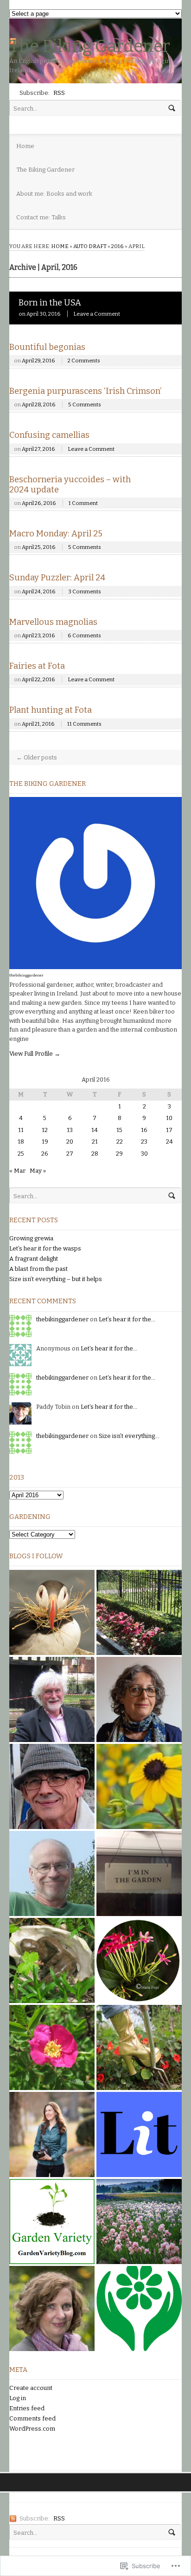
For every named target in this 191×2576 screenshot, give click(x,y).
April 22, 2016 (38, 679)
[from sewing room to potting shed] (52, 1960)
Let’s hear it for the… (127, 1319)
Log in (18, 2398)
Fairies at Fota (37, 666)
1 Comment (83, 503)
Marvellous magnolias (53, 622)
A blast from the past (38, 1269)
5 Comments (85, 404)
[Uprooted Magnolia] (52, 2134)
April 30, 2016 (44, 314)
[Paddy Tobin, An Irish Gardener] (52, 1786)
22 (120, 1142)
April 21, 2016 (38, 724)
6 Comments (84, 635)
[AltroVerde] (139, 1786)
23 (144, 1142)
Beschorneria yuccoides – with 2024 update (70, 485)
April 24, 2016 (39, 591)
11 (21, 1130)
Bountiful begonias (47, 347)
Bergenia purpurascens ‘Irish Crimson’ (85, 391)
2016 (118, 246)
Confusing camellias (49, 435)
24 (169, 1142)
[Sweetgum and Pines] (52, 1612)
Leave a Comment (97, 314)
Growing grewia (31, 1238)
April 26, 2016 (39, 503)
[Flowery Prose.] (52, 2047)
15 (119, 1130)
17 (169, 1130)
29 (119, 1154)
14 (95, 1130)
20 (70, 1142)
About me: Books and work (54, 194)
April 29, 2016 (38, 361)
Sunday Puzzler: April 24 (57, 578)
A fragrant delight (34, 1259)
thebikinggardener (26, 975)
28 (95, 1154)
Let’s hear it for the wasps (45, 1248)
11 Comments (84, 724)
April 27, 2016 (38, 449)
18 (21, 1142)
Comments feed (32, 2418)
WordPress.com (32, 2429)
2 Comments (84, 361)
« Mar (17, 1171)
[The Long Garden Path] (139, 1873)
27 (70, 1154)
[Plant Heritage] (139, 2308)
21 (95, 1142)
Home (25, 146)
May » (38, 1171)
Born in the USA (50, 303)
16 (144, 1130)
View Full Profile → (35, 1054)
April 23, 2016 (38, 635)
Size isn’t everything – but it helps (56, 1279)
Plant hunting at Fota (51, 710)
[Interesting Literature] (139, 2134)
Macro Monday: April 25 (56, 534)
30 (144, 1154)
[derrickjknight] (52, 1699)
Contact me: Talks (41, 217)
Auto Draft (90, 246)
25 (21, 1154)
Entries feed (27, 2408)
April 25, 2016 (39, 547)
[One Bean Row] (52, 2308)
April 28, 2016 (39, 404)
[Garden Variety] (52, 2221)
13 (70, 1130)
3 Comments (85, 591)
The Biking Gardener (90, 46)
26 (45, 1154)
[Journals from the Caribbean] (139, 1960)
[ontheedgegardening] (139, 2047)
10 (169, 1118)
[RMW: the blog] (139, 1699)
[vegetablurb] (52, 1873)
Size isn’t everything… (129, 1436)
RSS (59, 93)
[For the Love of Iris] (139, 2221)
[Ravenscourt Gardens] (139, 1612)
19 (45, 1142)
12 (45, 1130)
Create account (31, 2388)
